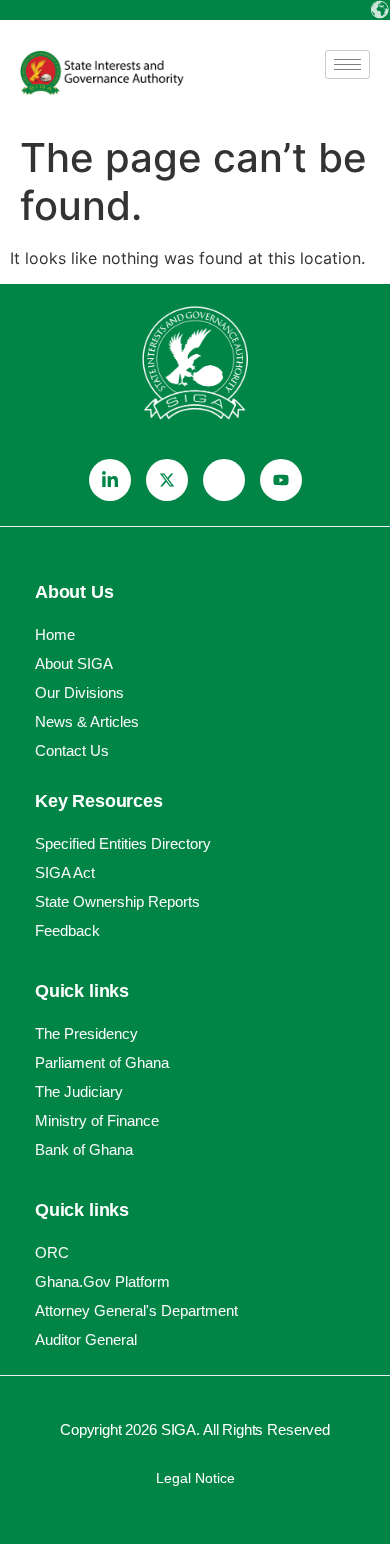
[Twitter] (167, 480)
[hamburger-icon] (347, 64)
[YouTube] (281, 480)
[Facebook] (224, 480)
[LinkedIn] (110, 480)
